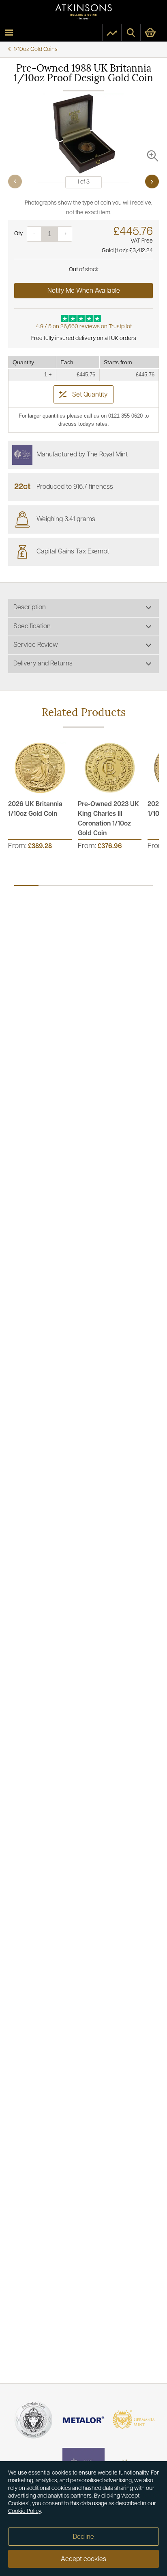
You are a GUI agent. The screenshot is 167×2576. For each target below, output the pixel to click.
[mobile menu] (9, 33)
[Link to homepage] (83, 12)
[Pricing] (112, 33)
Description (30, 608)
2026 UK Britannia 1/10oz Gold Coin (35, 809)
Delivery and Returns (43, 664)
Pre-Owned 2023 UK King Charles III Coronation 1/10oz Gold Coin (108, 819)
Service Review (36, 645)
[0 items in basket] (154, 33)
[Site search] (131, 33)
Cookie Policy (25, 2512)
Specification (32, 627)
